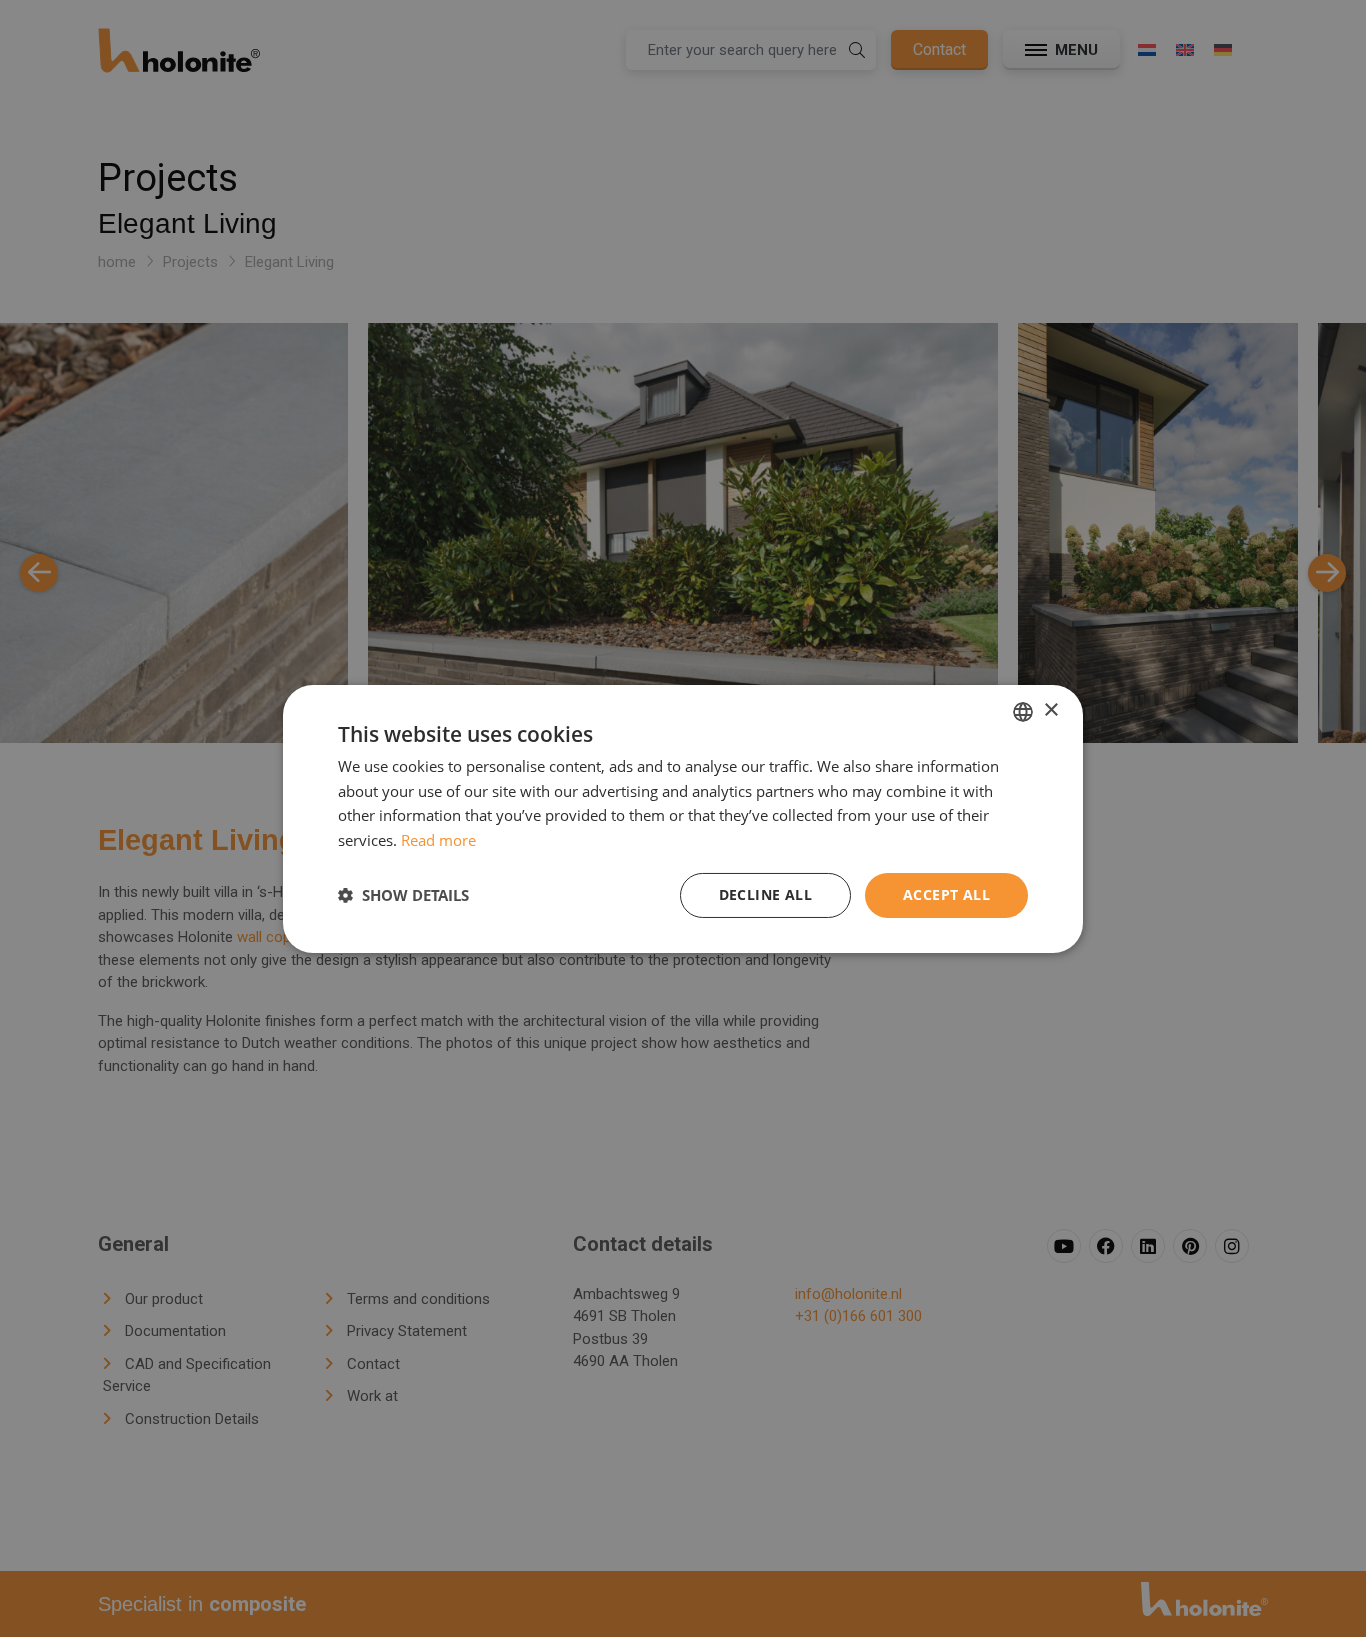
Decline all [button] (765, 894)
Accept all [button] (946, 894)
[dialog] (683, 818)
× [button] (1050, 710)
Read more (438, 840)
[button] (403, 895)
